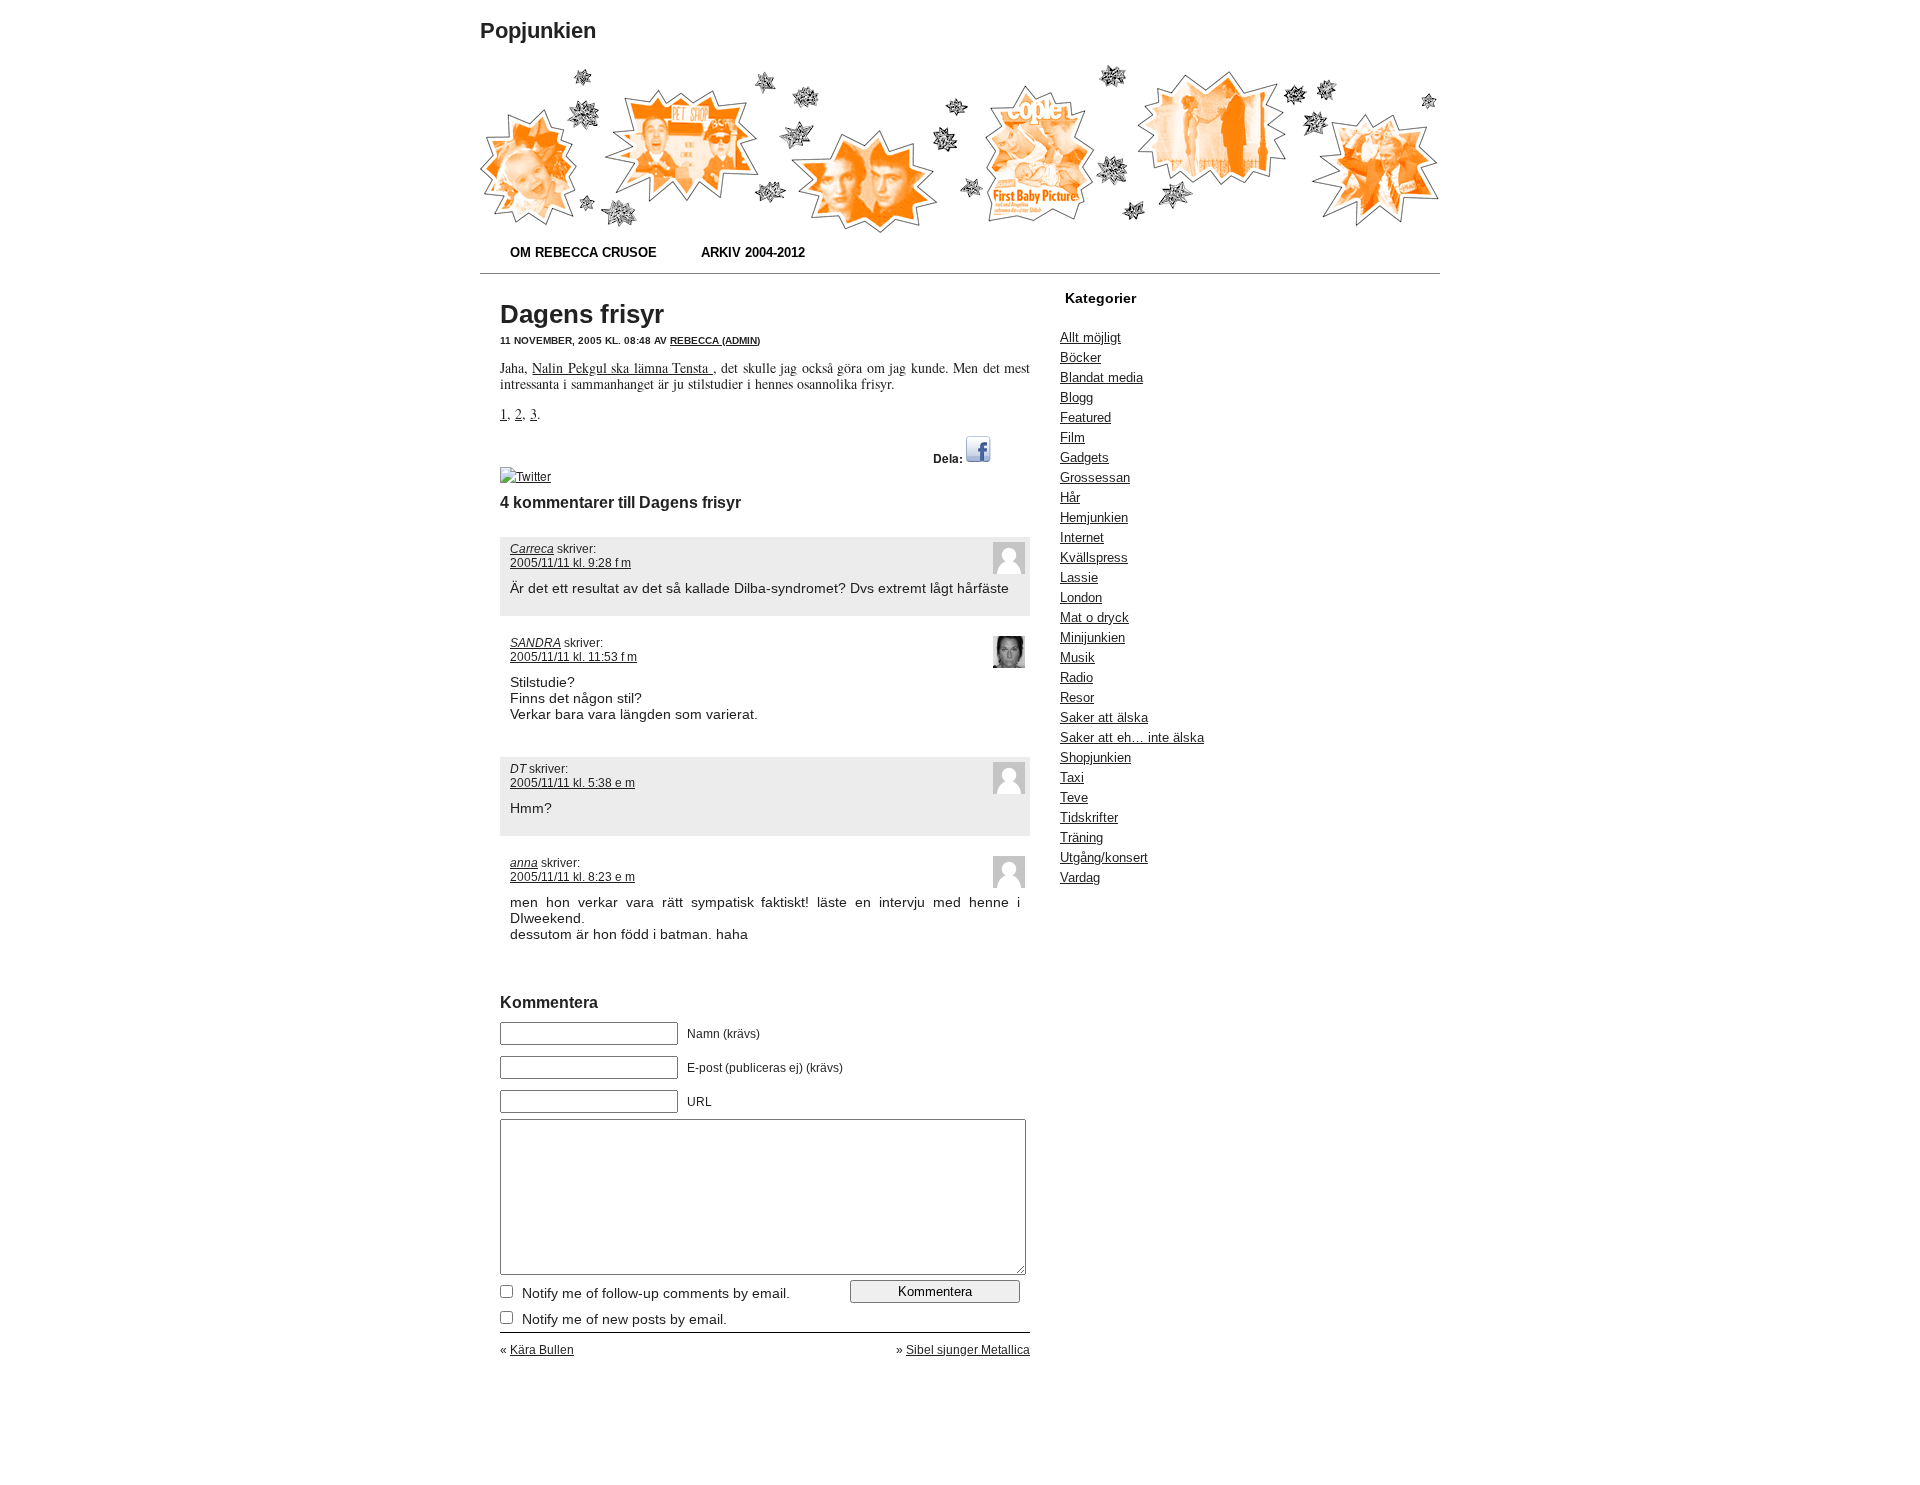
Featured (1085, 417)
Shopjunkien (1095, 757)
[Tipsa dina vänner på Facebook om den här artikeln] (978, 457)
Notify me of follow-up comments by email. (656, 1293)
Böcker (1080, 357)
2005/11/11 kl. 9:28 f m (570, 563)
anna (524, 863)
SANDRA (535, 643)
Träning (1081, 837)
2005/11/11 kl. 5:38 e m (572, 783)
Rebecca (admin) (715, 340)
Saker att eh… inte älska (1132, 737)
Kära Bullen (542, 1350)
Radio (1076, 677)
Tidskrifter (1089, 817)
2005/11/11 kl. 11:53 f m (573, 657)
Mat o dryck (1094, 617)
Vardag (1080, 877)
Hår (1070, 497)
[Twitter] (525, 475)
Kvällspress (1094, 557)
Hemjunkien (1094, 517)
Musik (1077, 657)
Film (1072, 437)
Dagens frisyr (582, 314)
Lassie (1079, 577)
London (1081, 597)
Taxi (1072, 777)
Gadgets (1084, 457)
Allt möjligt (1090, 337)
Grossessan (1095, 477)
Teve (1074, 797)
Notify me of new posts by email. (624, 1319)
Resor (1077, 697)
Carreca (532, 549)
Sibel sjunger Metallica (968, 1350)
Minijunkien (1092, 637)
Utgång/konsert (1104, 857)
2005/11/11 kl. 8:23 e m (572, 877)
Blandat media (1101, 377)
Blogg (1076, 397)
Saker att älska (1104, 717)
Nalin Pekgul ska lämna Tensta (622, 367)
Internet (1082, 537)
